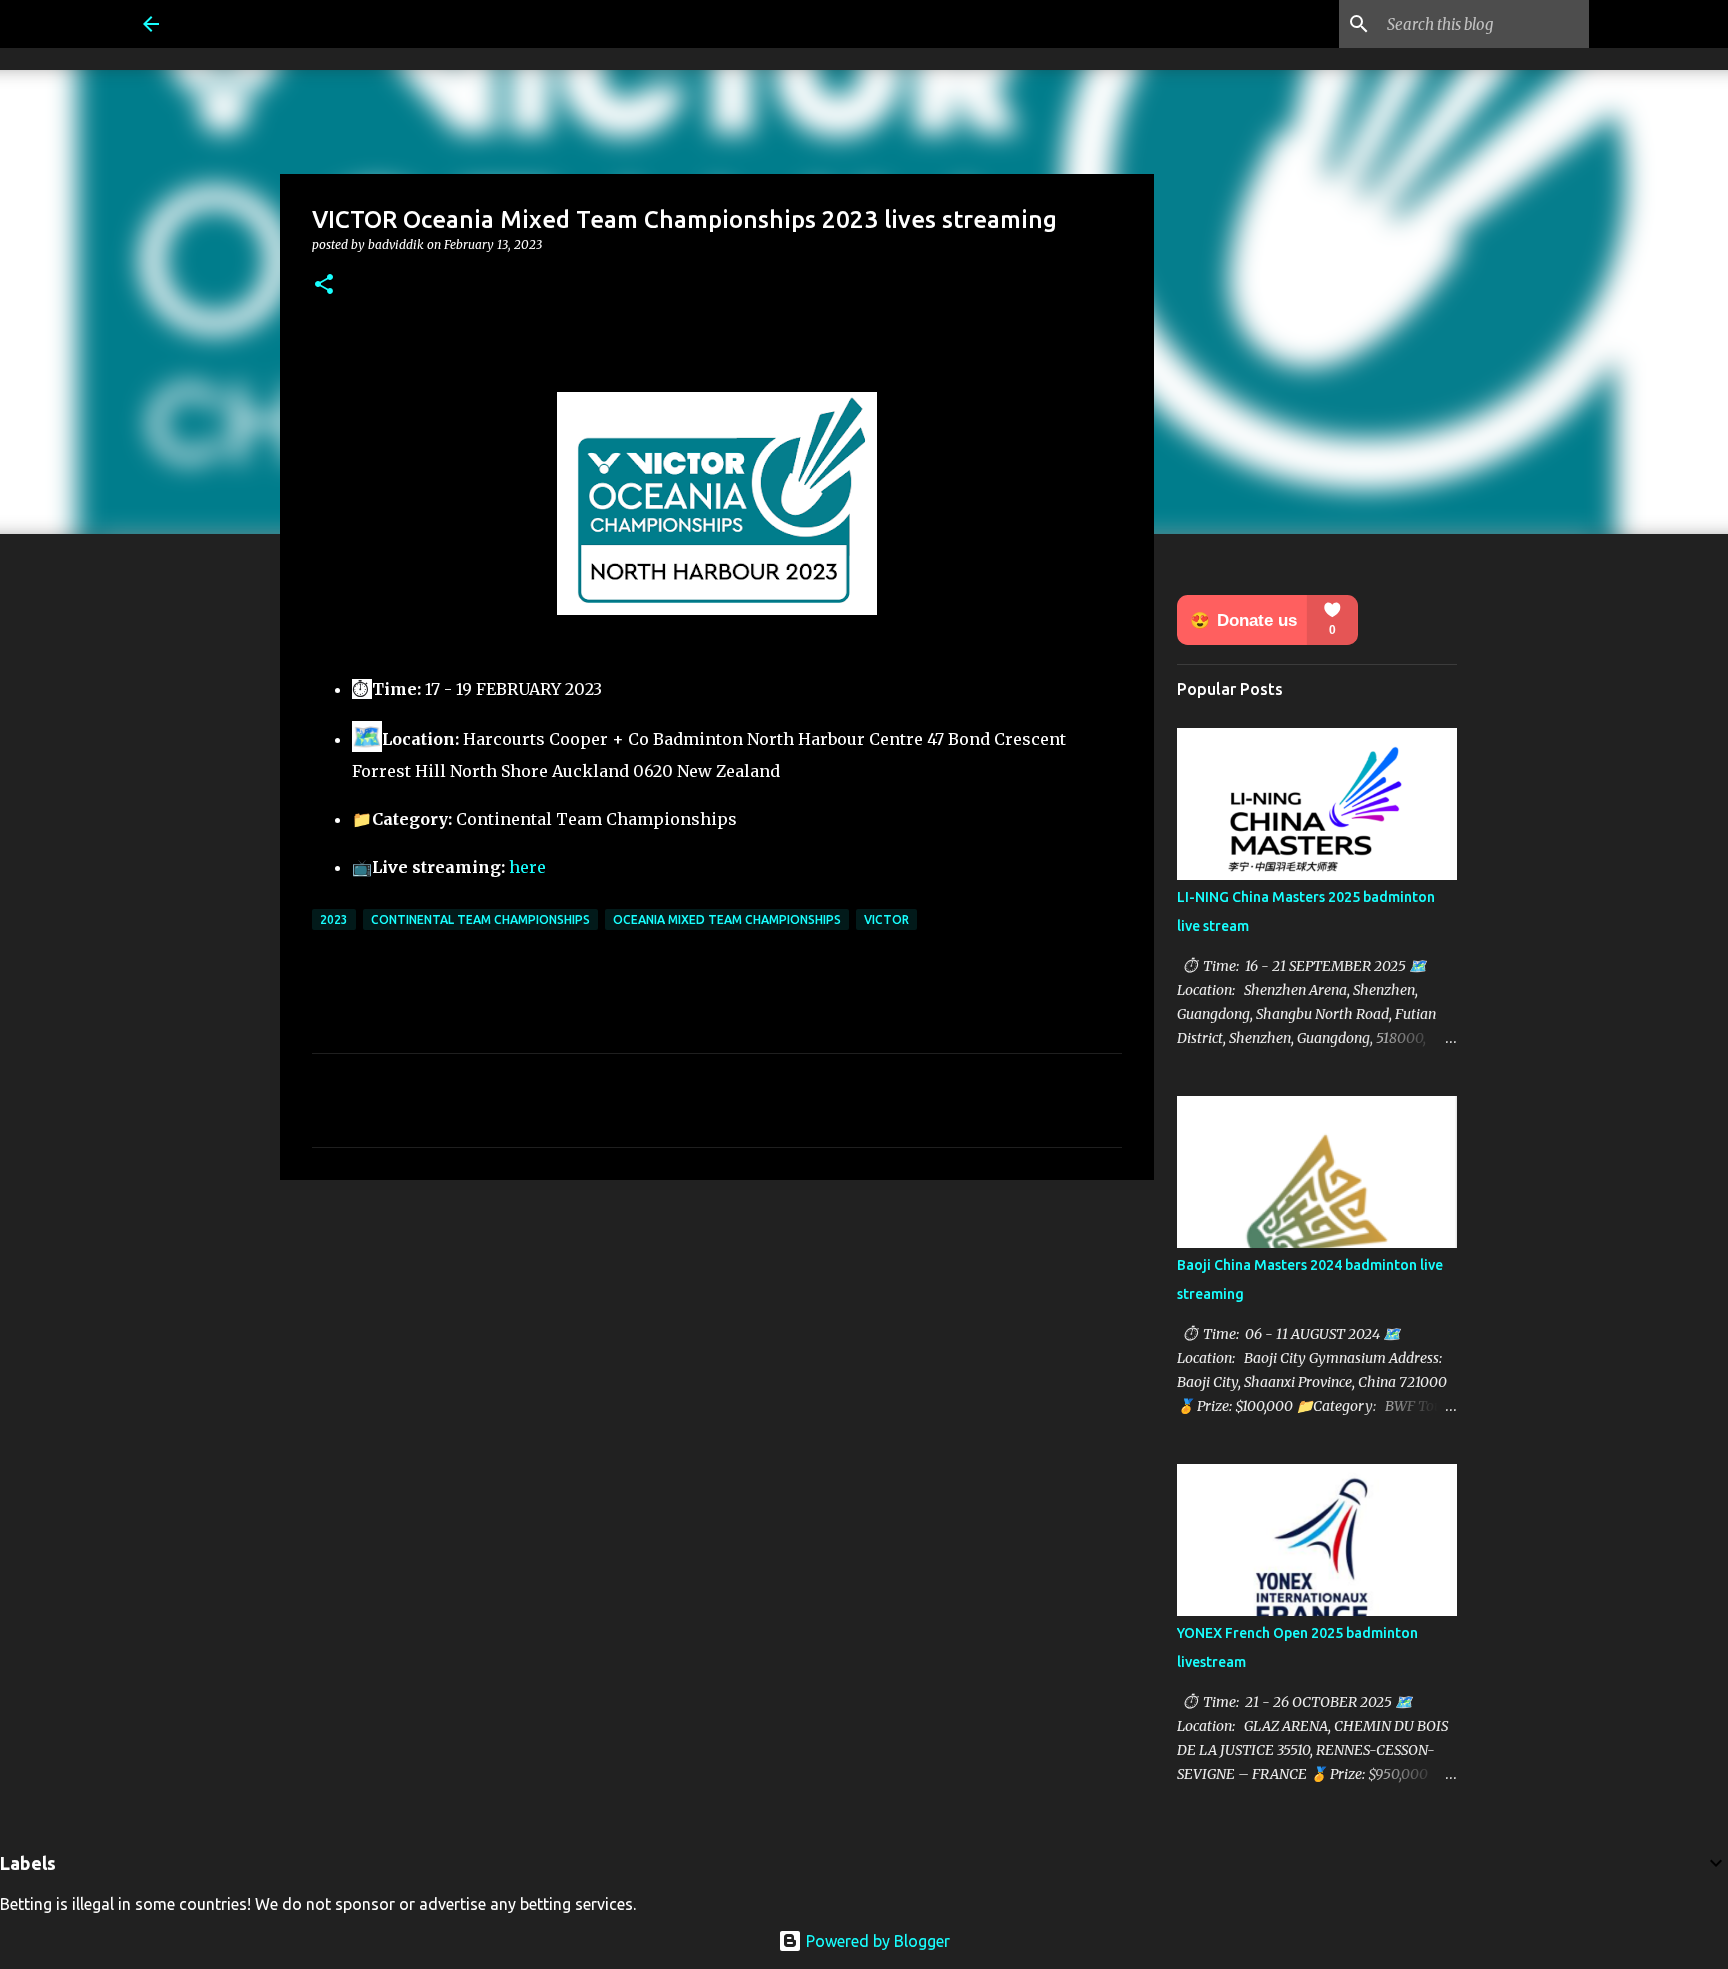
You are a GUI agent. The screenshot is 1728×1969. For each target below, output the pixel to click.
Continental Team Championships (480, 919)
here (527, 867)
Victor (886, 919)
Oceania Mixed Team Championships (727, 919)
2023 (334, 919)
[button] (324, 285)
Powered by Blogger (876, 1941)
